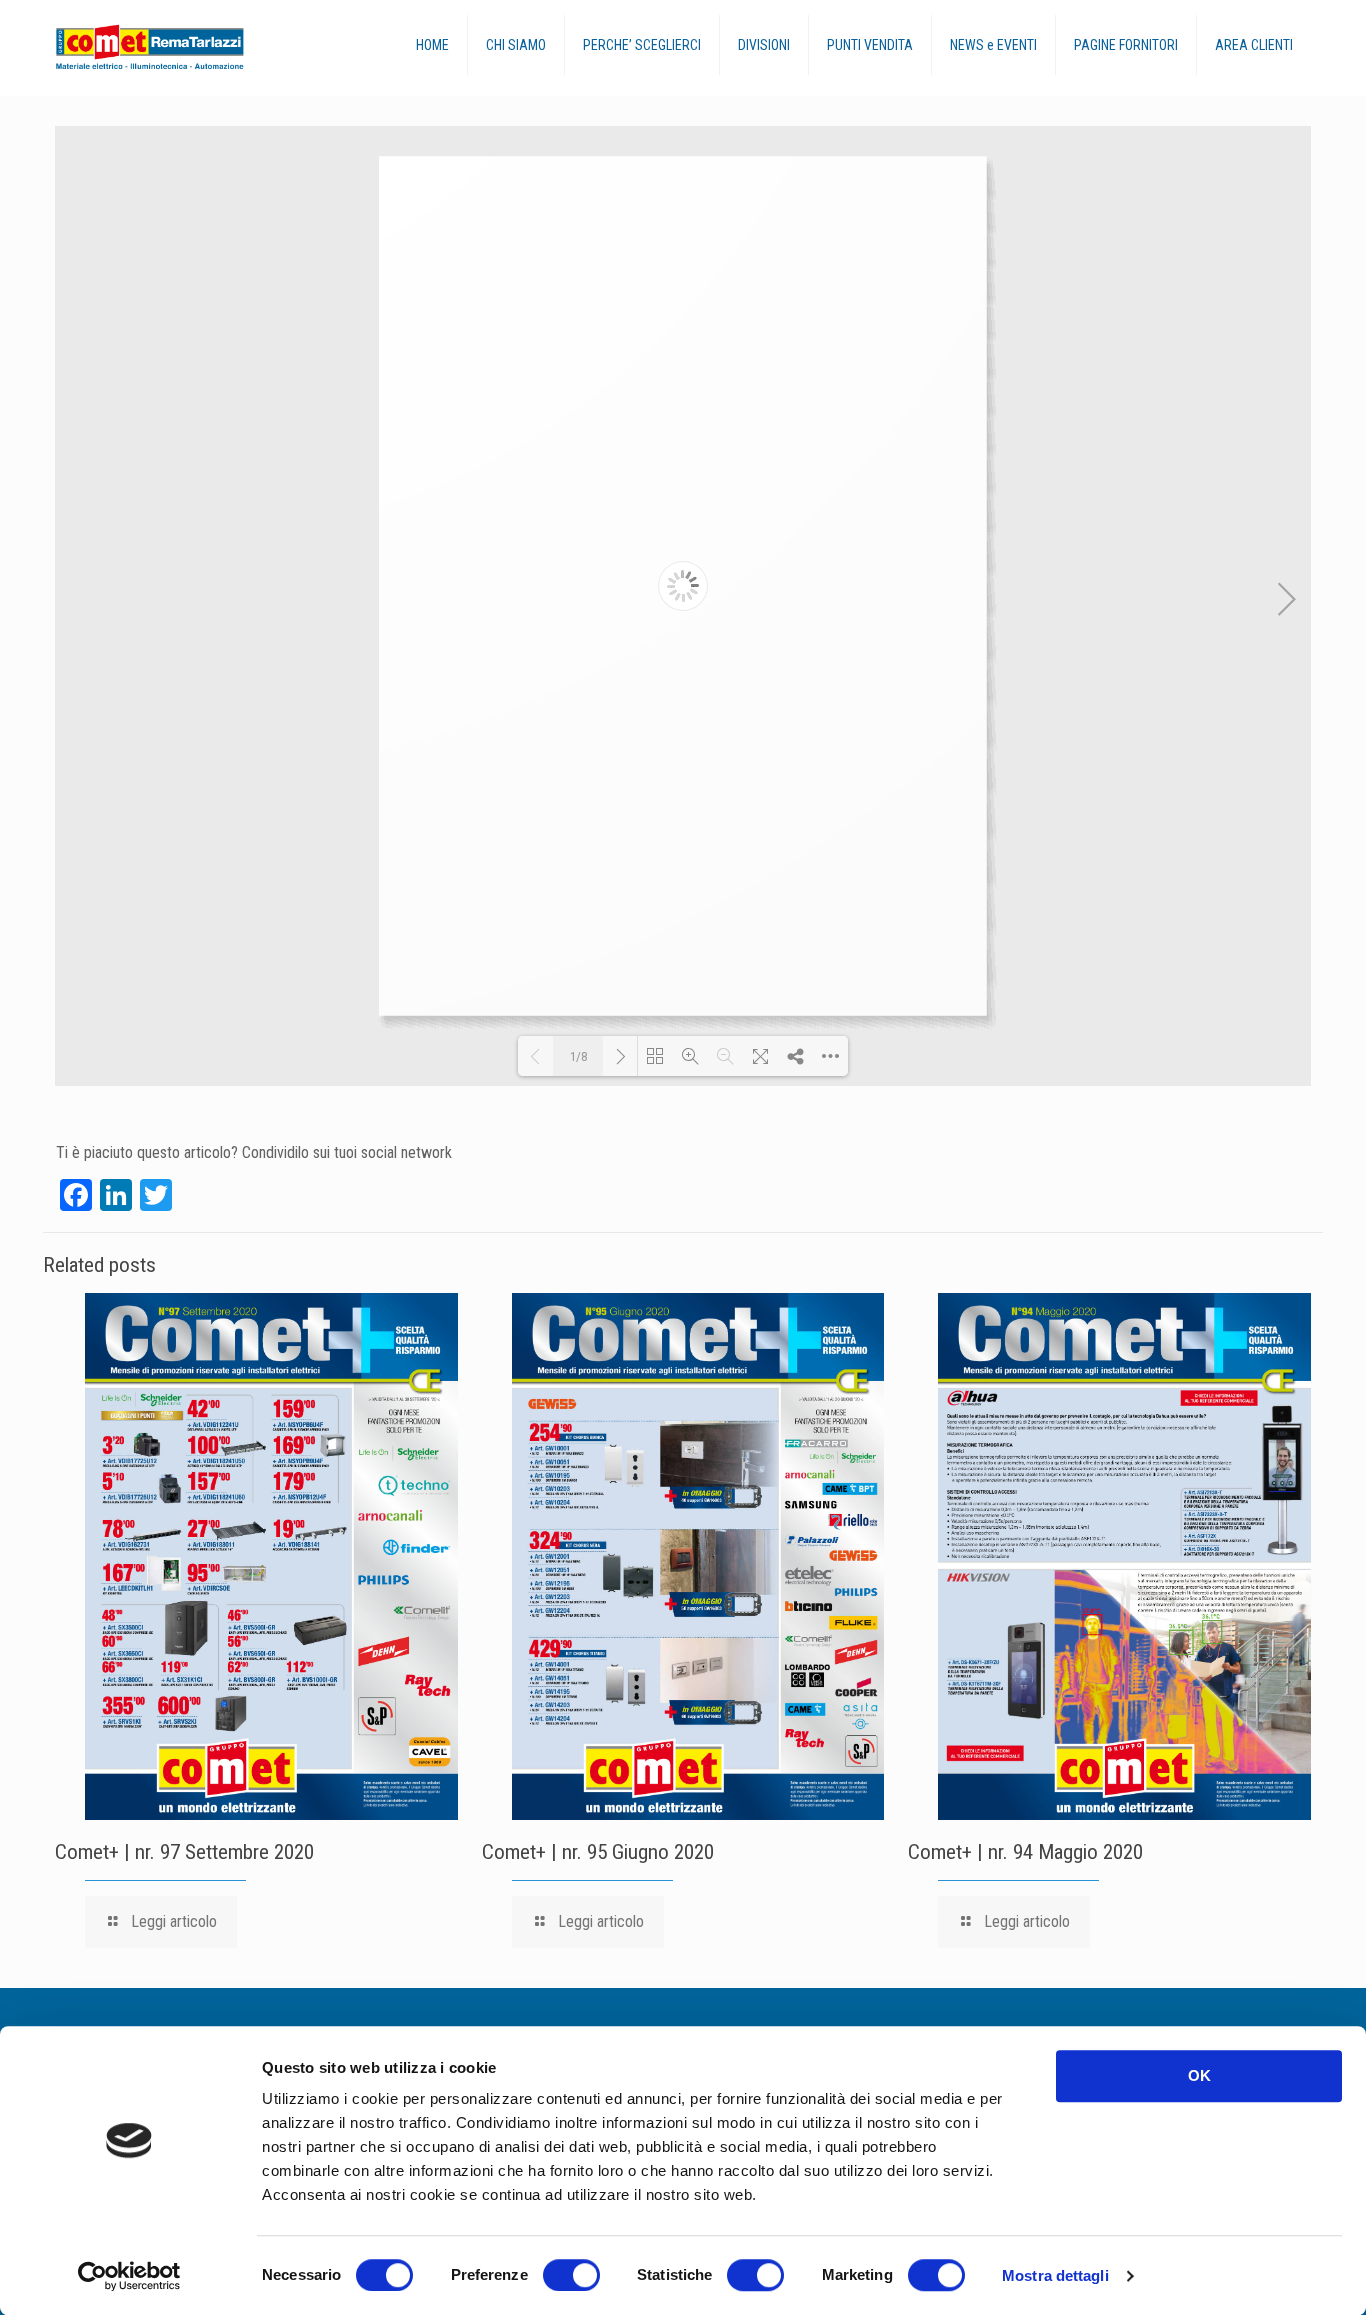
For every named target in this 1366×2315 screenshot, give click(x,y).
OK (1199, 2075)
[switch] (571, 2275)
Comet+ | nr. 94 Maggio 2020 (1025, 1852)
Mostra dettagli (1055, 2275)
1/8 (578, 1056)
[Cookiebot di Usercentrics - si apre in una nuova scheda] (129, 2276)
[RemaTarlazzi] (190, 47)
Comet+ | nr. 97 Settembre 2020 (184, 1852)
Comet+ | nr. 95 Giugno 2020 (598, 1852)
